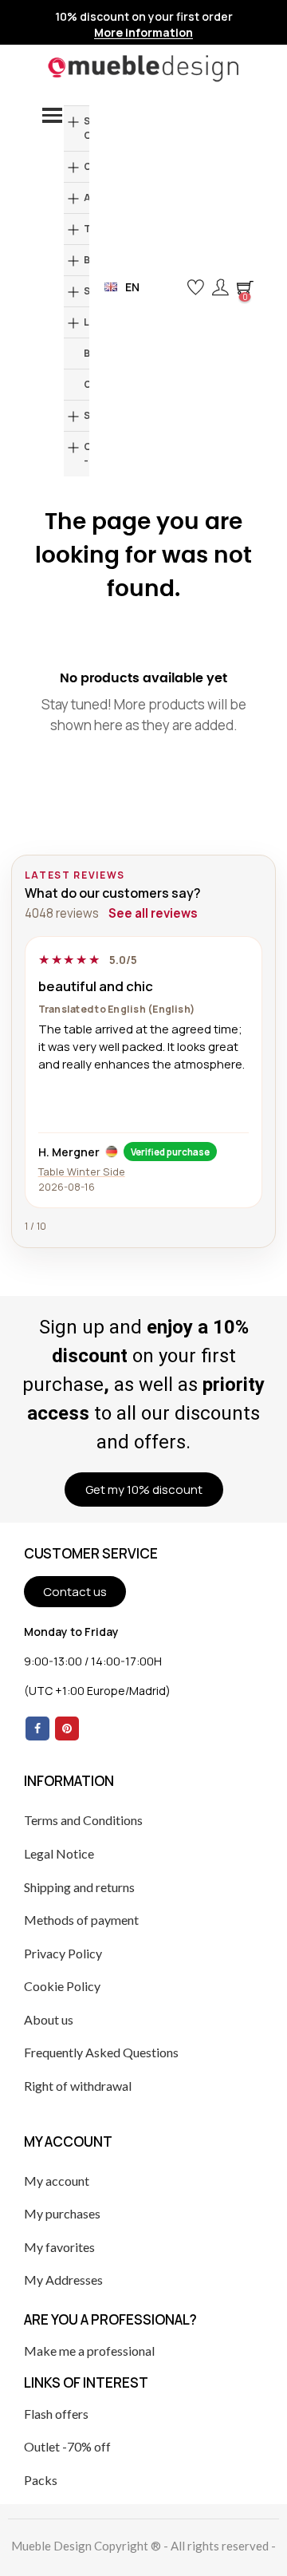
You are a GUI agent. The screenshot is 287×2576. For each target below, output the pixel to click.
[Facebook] (37, 1729)
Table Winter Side (82, 1171)
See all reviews (153, 913)
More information (143, 33)
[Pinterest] (67, 1729)
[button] (169, 287)
